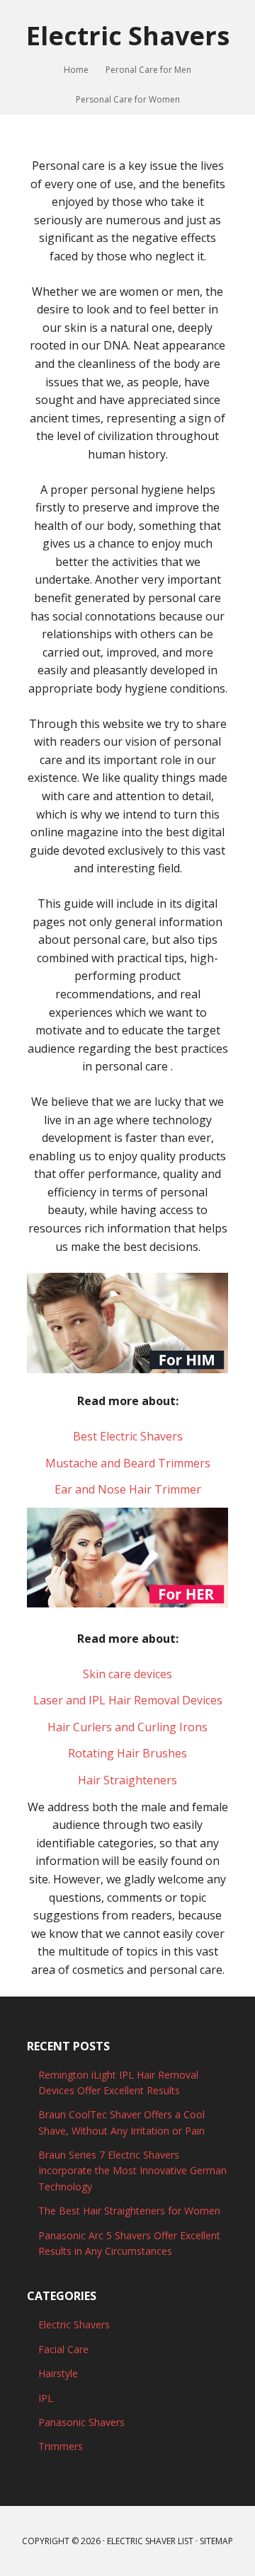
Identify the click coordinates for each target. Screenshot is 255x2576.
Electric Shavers (128, 35)
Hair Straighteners (127, 1780)
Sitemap (216, 2541)
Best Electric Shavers (128, 1436)
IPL (46, 2398)
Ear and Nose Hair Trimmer (128, 1489)
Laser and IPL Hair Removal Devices (128, 1700)
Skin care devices (127, 1674)
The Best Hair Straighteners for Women (129, 2211)
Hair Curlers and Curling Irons (127, 1727)
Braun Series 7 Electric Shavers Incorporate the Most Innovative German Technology (132, 2171)
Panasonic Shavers (81, 2422)
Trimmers (61, 2446)
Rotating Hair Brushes (127, 1753)
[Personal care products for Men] (127, 1366)
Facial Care (63, 2349)
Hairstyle (58, 2373)
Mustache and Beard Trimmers (128, 1463)
